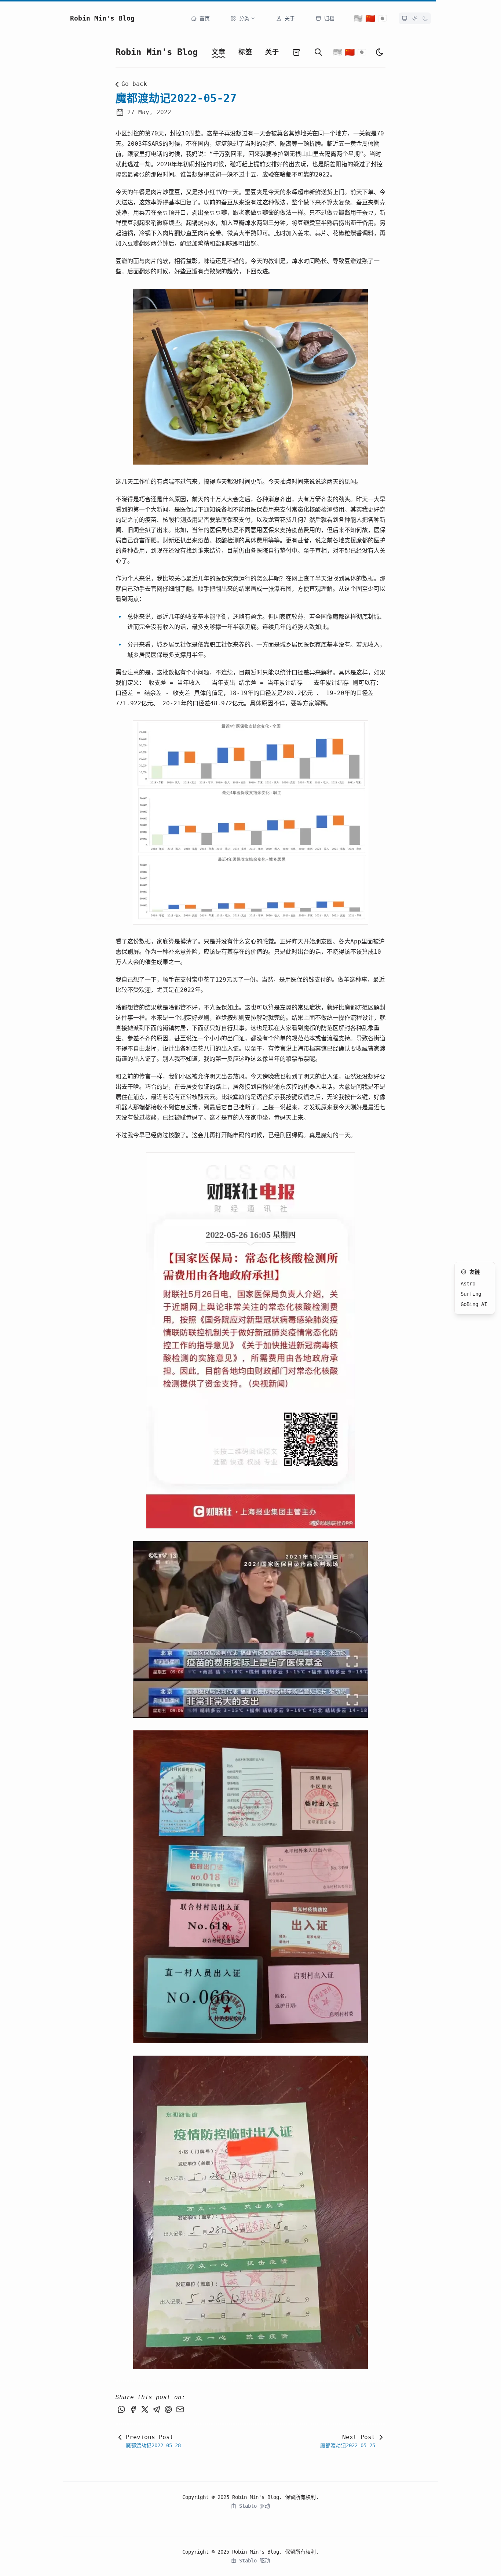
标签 (245, 52)
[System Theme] (405, 18)
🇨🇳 (370, 18)
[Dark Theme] (425, 18)
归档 (329, 18)
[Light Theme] (415, 18)
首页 (205, 18)
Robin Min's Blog (102, 18)
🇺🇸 (358, 18)
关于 (290, 18)
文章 (218, 52)
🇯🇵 (382, 18)
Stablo (249, 2506)
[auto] (380, 52)
